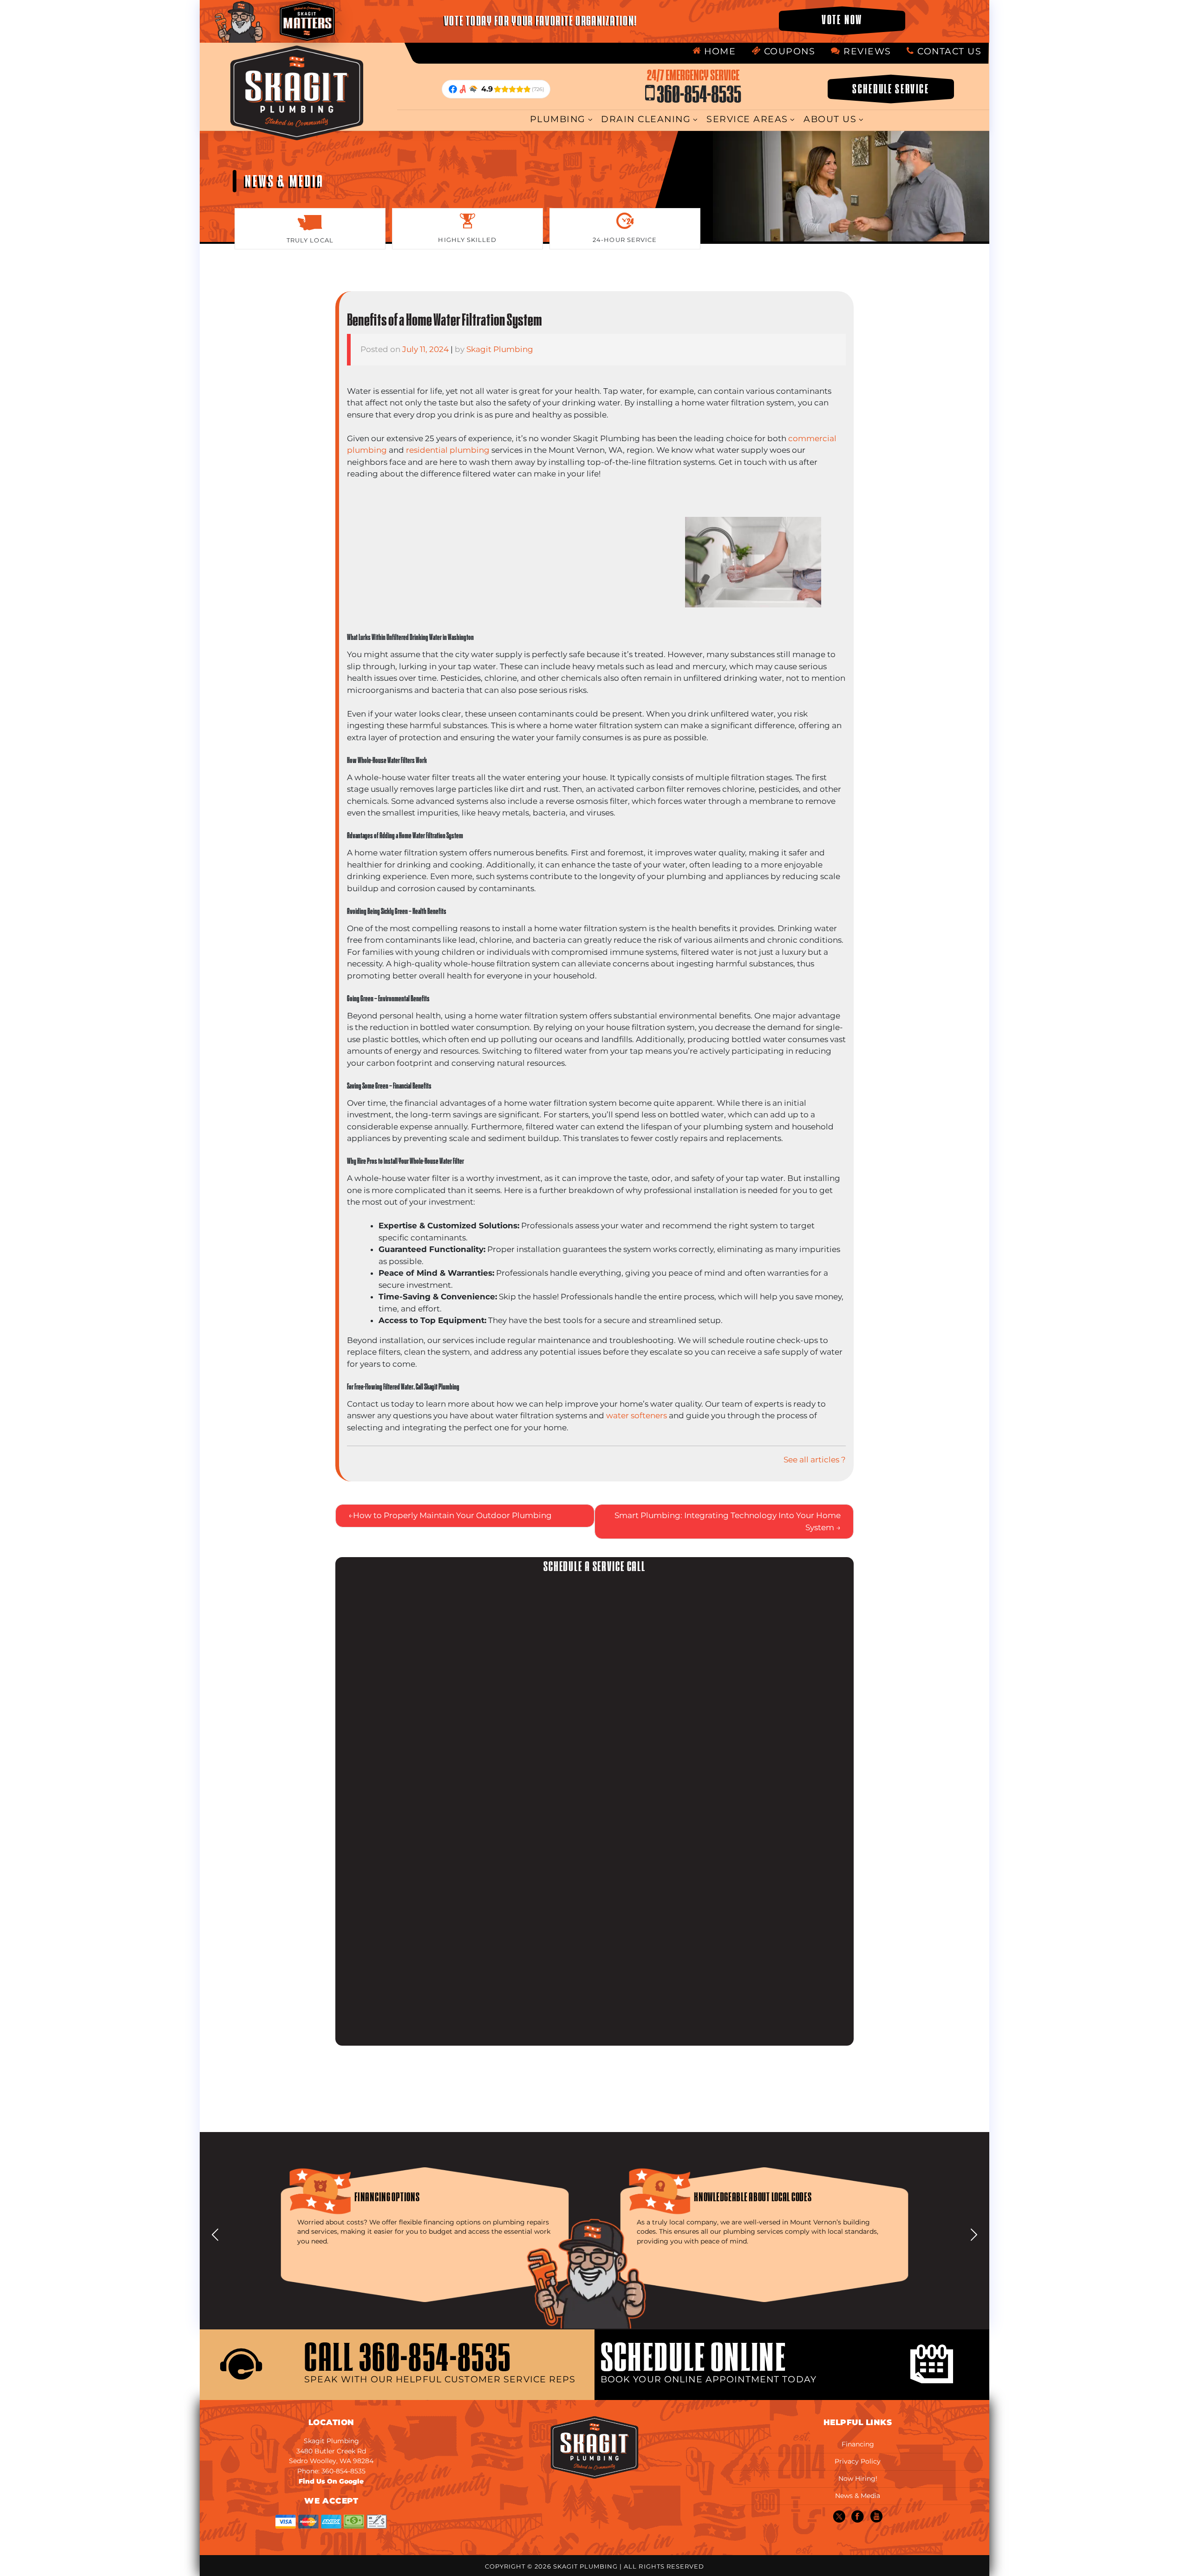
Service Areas (747, 119)
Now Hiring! (858, 2478)
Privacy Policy (858, 2461)
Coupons (788, 51)
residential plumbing (448, 450)
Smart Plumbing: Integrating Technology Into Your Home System (728, 1521)
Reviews (866, 51)
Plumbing (558, 119)
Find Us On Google (331, 2481)
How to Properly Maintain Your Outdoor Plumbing (452, 1515)
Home (719, 51)
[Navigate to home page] (298, 93)
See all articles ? (815, 1460)
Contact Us (948, 51)
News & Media (858, 2496)
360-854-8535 (694, 87)
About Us (830, 119)
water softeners (637, 1415)
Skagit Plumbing (500, 349)
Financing (858, 2444)
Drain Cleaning (646, 119)
